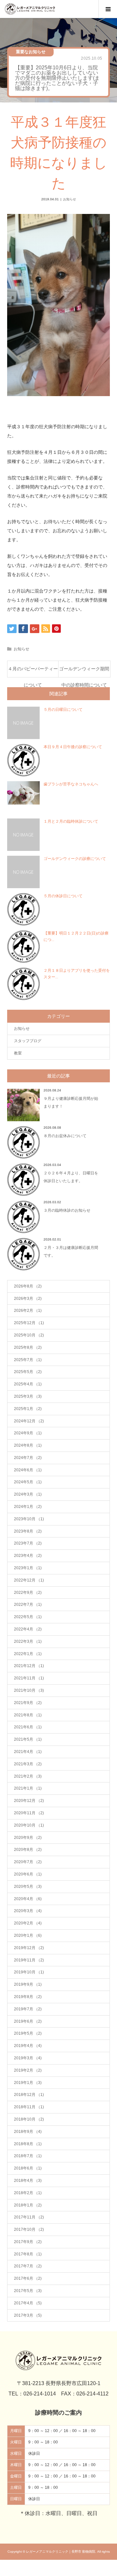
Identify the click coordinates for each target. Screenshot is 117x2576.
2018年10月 (29, 2119)
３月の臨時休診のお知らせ (67, 1210)
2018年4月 (28, 2181)
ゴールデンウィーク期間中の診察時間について (84, 672)
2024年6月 (28, 1470)
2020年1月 (28, 1935)
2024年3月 (28, 1494)
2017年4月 (28, 2303)
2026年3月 (28, 1299)
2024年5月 (28, 1482)
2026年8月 (28, 1286)
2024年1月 (28, 1507)
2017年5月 (28, 2291)
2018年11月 (29, 2107)
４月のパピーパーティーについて (33, 672)
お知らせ (70, 199)
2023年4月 (28, 1556)
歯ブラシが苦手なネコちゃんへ (71, 784)
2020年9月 (28, 1838)
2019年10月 (29, 1972)
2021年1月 (28, 1788)
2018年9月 (28, 2132)
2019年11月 (29, 1960)
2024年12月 (29, 1421)
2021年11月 (29, 1678)
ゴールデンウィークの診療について (75, 859)
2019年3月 (28, 2058)
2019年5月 (28, 2033)
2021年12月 (29, 1666)
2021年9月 (28, 1703)
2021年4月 (28, 1752)
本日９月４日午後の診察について (73, 747)
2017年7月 (28, 2266)
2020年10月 (29, 1825)
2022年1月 (28, 1654)
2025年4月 (28, 1384)
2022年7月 (28, 1605)
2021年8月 (28, 1715)
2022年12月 (29, 1580)
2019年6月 (28, 2021)
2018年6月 (28, 2168)
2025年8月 (28, 1347)
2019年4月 (28, 2046)
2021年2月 (28, 1776)
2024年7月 (28, 1458)
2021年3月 (28, 1764)
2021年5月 (28, 1739)
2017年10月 (29, 2229)
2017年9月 (28, 2242)
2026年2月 (28, 1311)
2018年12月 (29, 2095)
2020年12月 (29, 1801)
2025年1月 (28, 1409)
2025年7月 (28, 1360)
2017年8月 (28, 2254)
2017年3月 (28, 2315)
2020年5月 (28, 1887)
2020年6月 (28, 1874)
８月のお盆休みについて (65, 1136)
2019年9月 (28, 1984)
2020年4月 (28, 1899)
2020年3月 (28, 1911)
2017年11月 (29, 2217)
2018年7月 (28, 2156)
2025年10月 (29, 1335)
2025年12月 (29, 1323)
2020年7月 (28, 1862)
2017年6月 (28, 2278)
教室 (18, 1053)
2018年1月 (28, 2205)
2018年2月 (28, 2193)
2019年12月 (29, 1948)
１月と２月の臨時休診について (71, 821)
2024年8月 (28, 1445)
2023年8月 (28, 1531)
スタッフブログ (28, 1041)
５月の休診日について (63, 896)
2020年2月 (28, 1923)
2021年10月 (29, 1690)
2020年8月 (28, 1850)
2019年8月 (28, 1997)
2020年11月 (29, 1813)
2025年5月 (28, 1372)
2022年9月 (28, 1593)
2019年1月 (28, 2083)
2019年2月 (28, 2070)
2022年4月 (28, 1629)
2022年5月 (28, 1617)
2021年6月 (28, 1727)
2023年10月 (29, 1519)
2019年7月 (28, 2009)
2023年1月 (28, 1568)
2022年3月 (28, 1641)
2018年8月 (28, 2144)
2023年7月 (28, 1543)
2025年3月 (28, 1396)
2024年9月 (28, 1433)
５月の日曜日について (63, 710)
